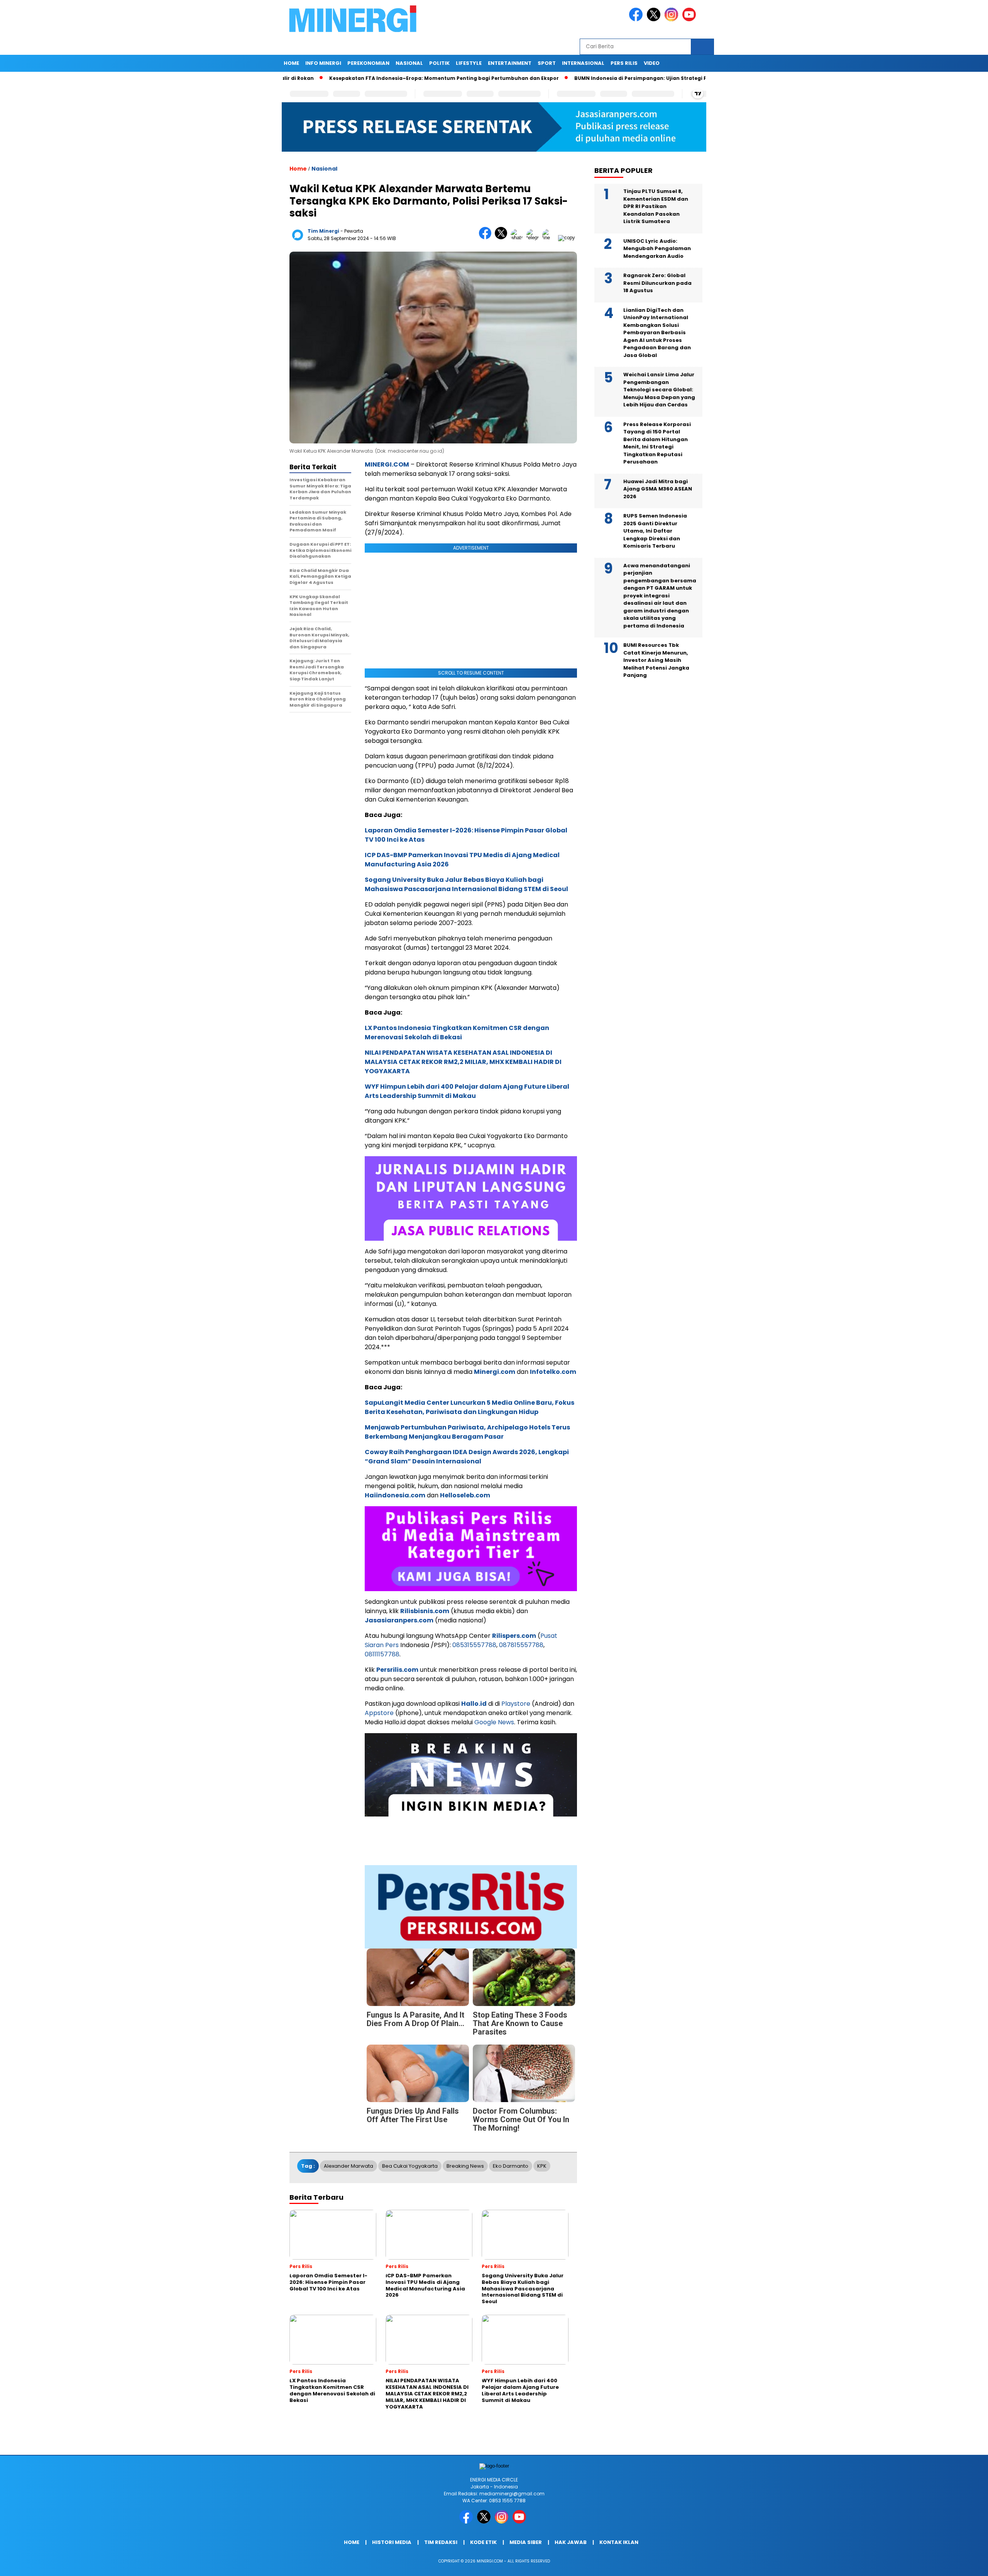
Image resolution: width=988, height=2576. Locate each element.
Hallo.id (474, 1704)
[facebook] (637, 19)
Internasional (583, 63)
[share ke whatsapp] (519, 238)
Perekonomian (368, 63)
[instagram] (673, 19)
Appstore (379, 1713)
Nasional (409, 63)
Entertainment (510, 63)
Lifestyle (469, 63)
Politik (439, 63)
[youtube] (690, 19)
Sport (547, 63)
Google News (494, 1722)
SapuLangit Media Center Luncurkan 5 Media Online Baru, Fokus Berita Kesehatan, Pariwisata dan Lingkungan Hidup (469, 1407)
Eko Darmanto (511, 2166)
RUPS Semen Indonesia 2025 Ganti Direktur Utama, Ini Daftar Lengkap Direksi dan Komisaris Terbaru (655, 531)
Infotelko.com (553, 1372)
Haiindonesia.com (395, 1495)
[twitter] (655, 19)
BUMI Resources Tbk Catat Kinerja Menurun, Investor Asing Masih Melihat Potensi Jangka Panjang (656, 660)
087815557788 (521, 1645)
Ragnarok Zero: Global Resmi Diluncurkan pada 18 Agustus (657, 283)
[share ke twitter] (503, 238)
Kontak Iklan (619, 2542)
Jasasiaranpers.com (399, 1620)
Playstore (516, 1704)
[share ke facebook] (487, 238)
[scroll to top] (952, 2564)
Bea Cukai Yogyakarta (410, 2166)
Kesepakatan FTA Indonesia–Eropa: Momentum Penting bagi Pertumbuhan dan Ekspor (420, 78)
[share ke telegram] (534, 238)
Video (652, 63)
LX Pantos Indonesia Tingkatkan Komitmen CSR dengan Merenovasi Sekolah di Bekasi (457, 1033)
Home (291, 63)
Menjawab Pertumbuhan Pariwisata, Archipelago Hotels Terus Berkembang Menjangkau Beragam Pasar (467, 1432)
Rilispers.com (514, 1636)
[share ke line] (550, 238)
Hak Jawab (571, 2542)
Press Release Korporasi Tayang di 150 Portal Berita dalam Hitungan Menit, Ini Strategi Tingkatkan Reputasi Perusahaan (657, 443)
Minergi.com (495, 1372)
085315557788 (474, 1645)
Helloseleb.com (465, 1495)
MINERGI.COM (387, 464)
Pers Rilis (624, 63)
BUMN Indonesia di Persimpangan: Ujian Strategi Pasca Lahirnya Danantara (651, 78)
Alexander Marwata (349, 2166)
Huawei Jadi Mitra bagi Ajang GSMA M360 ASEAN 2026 (658, 489)
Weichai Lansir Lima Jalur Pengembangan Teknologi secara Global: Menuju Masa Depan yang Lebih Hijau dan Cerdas (659, 390)
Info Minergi (323, 63)
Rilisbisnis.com (425, 1611)
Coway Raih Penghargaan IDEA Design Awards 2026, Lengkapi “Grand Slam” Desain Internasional (467, 1457)
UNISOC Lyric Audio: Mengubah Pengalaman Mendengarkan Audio (657, 249)
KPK (542, 2166)
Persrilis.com (397, 1670)
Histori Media (392, 2542)
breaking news (465, 2166)
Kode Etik (483, 2542)
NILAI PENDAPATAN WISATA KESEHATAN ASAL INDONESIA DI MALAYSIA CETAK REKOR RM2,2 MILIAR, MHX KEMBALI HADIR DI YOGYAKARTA (463, 1062)
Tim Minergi (323, 231)
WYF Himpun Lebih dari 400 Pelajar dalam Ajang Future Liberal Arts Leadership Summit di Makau (467, 1091)
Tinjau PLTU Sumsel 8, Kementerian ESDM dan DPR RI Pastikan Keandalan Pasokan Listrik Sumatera (656, 207)
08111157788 (382, 1654)
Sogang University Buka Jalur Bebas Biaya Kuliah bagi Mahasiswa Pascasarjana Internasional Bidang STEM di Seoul (466, 884)
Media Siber (526, 2542)
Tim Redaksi (441, 2542)
